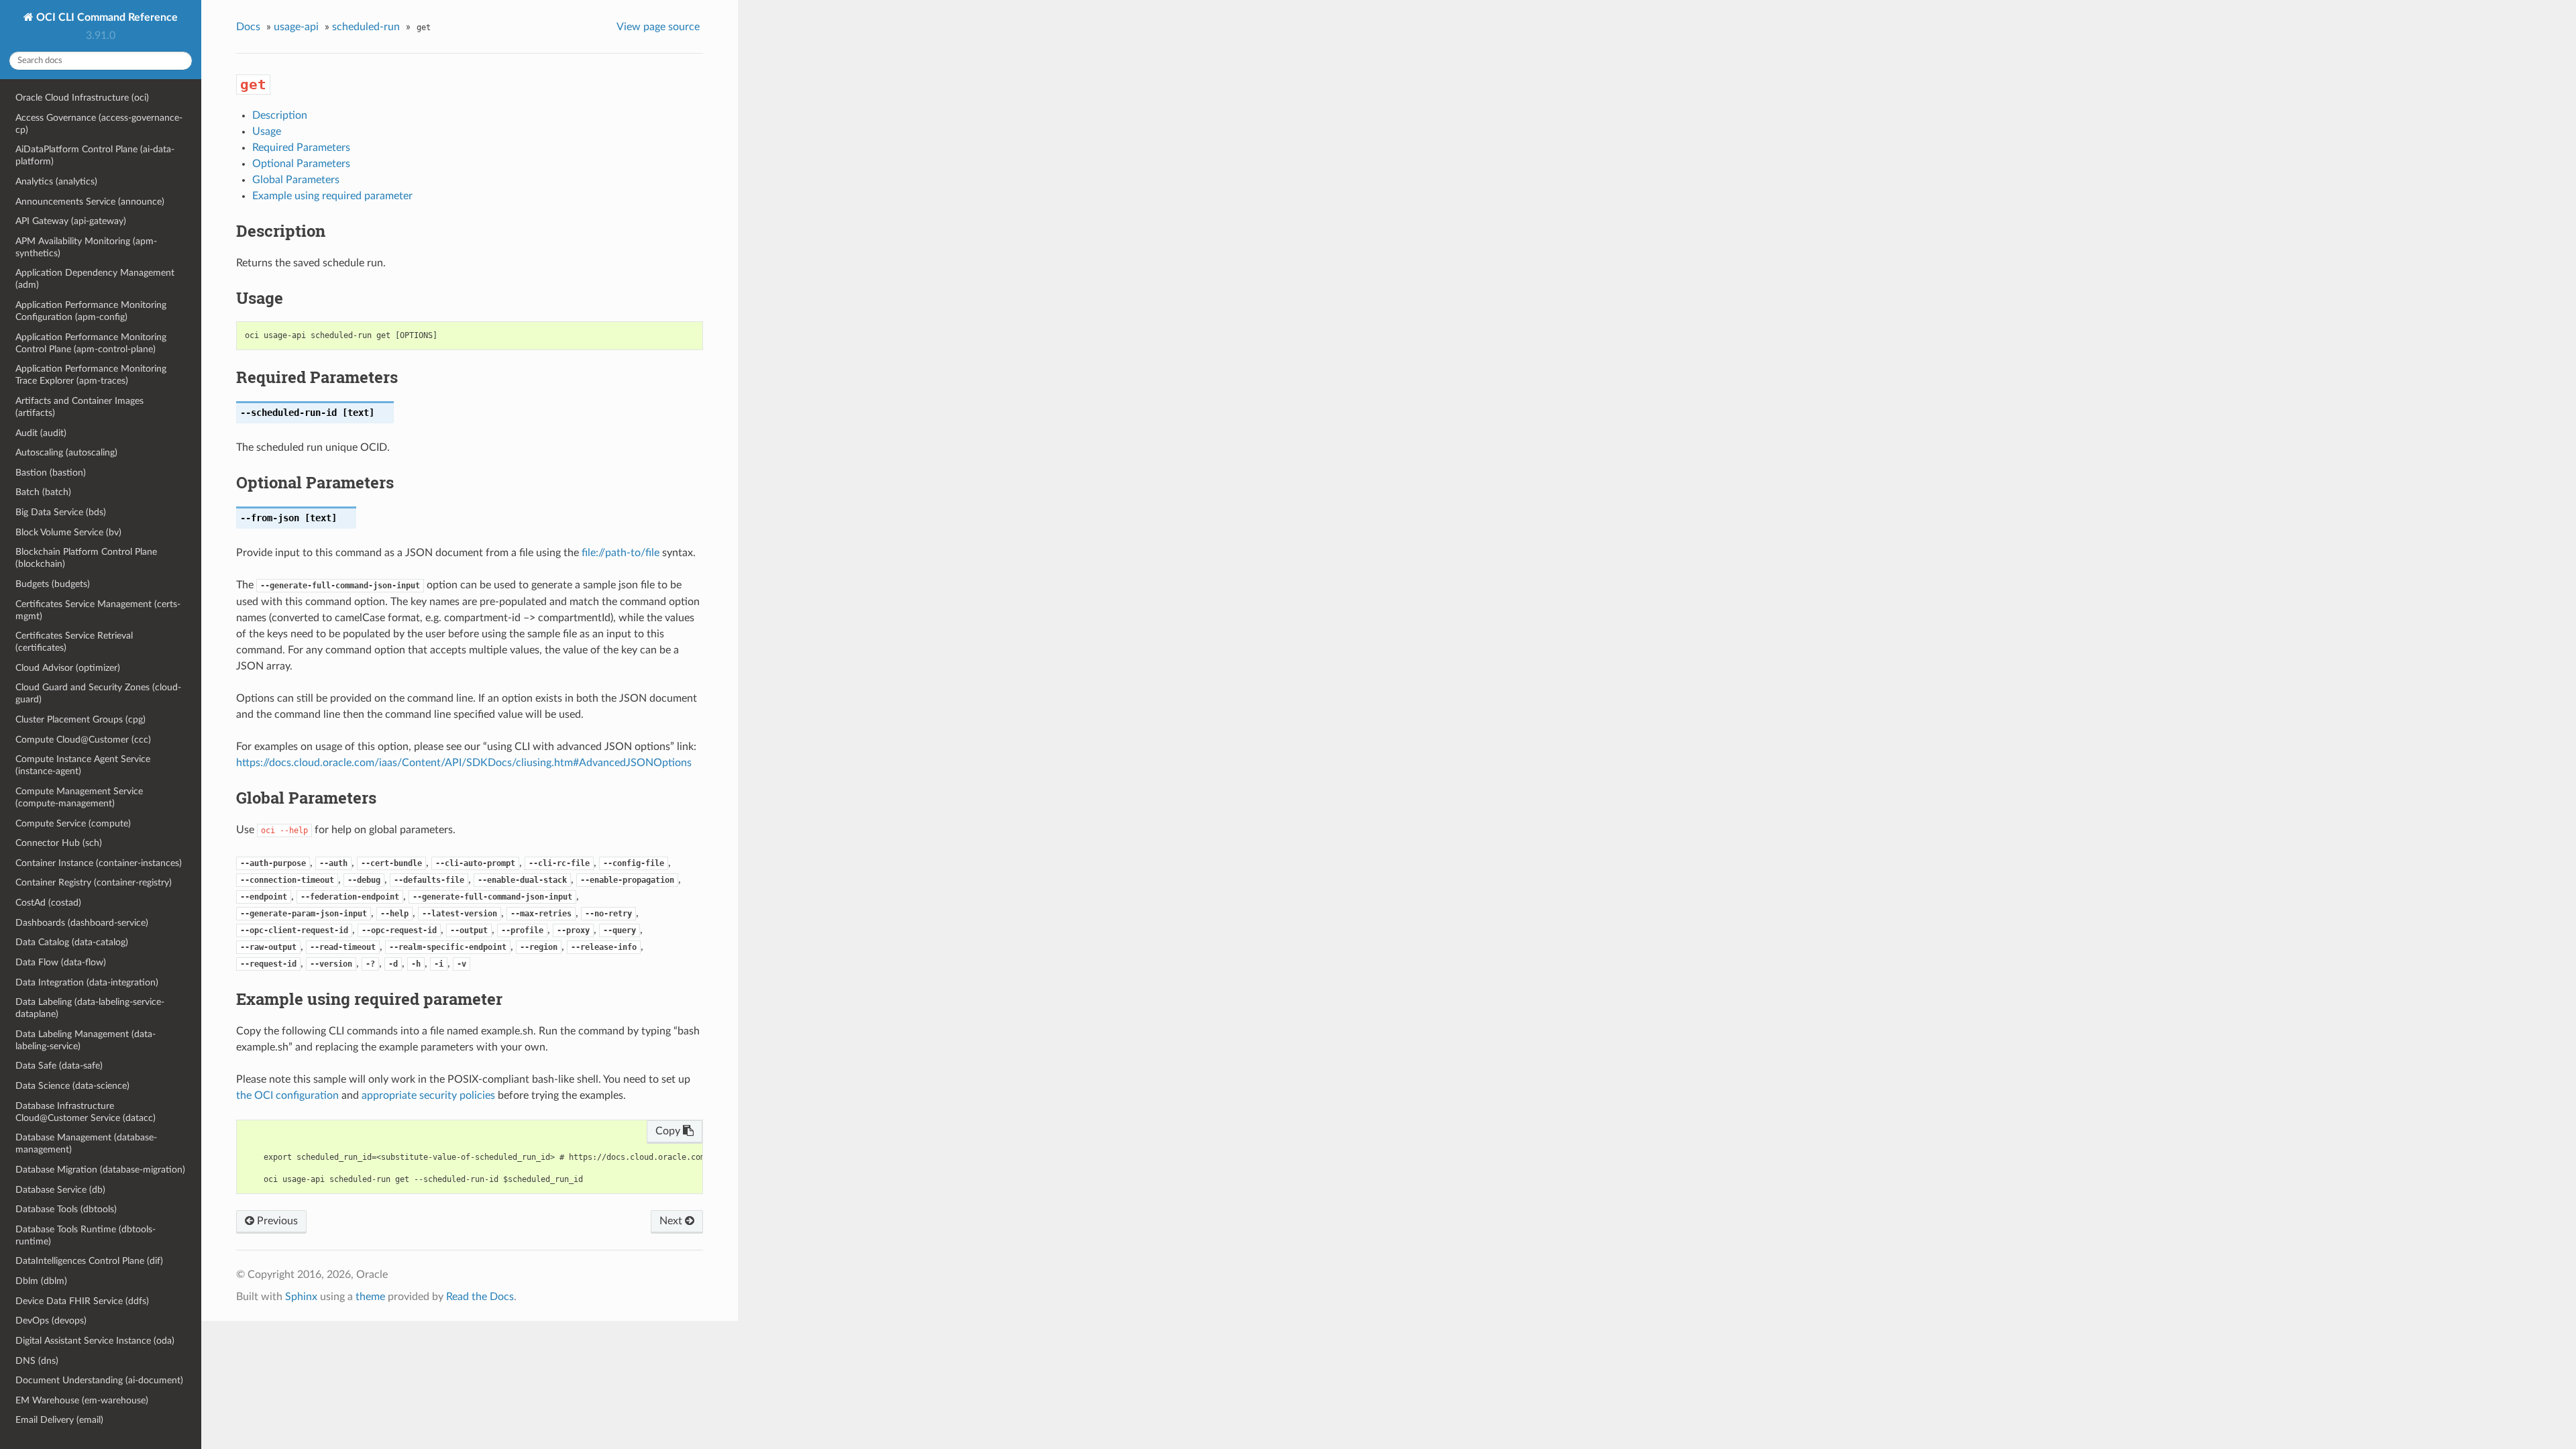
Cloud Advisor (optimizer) (68, 668)
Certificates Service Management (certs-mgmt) (98, 610)
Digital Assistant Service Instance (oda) (95, 1341)
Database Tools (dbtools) (66, 1209)
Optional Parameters (301, 164)
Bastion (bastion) (51, 473)
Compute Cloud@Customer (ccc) (83, 740)
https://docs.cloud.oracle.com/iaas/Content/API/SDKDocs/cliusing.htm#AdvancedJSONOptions (464, 763)
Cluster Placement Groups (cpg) (80, 719)
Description (280, 115)
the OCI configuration (287, 1095)
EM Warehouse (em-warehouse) (82, 1400)
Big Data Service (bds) (61, 512)
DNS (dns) (37, 1361)
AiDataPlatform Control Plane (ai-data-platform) (95, 155)
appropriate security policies (428, 1095)
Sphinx (301, 1297)
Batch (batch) (43, 492)
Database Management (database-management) (86, 1143)
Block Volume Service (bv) (68, 532)
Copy (669, 1131)
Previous (276, 1221)
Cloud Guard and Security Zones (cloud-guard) (98, 693)
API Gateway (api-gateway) (71, 221)
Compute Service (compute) (73, 823)
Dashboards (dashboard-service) (82, 923)
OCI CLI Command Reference (106, 17)
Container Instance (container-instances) (99, 863)
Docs (248, 27)
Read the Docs (480, 1297)
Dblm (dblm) (41, 1281)
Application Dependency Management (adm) (95, 279)
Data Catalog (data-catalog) (72, 942)
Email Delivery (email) (59, 1420)
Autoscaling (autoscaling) (66, 452)
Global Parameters (296, 180)
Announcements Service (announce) (90, 202)
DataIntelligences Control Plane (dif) (89, 1261)
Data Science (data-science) (72, 1086)
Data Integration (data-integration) (87, 982)
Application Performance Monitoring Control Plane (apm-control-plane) (91, 343)
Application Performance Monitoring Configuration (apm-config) (91, 311)
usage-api (296, 27)
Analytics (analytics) (56, 181)
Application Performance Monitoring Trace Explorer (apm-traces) (91, 375)
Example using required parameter (332, 196)
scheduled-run (366, 27)
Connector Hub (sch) (59, 843)
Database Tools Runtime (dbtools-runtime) (86, 1235)
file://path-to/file (621, 553)
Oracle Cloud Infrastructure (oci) (82, 98)
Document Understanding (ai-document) (99, 1380)
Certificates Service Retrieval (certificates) (74, 642)
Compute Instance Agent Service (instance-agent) (83, 765)
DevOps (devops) (51, 1321)
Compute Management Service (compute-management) (79, 797)
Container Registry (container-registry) (94, 882)
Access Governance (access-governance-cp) (99, 124)
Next (672, 1221)
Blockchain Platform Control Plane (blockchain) (86, 558)
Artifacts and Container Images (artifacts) (79, 407)
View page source (658, 27)
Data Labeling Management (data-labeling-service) (86, 1040)
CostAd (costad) (48, 903)
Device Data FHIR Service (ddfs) (82, 1301)
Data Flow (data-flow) (61, 962)
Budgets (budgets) (53, 584)
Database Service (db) (60, 1190)
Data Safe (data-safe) (59, 1066)
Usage (267, 131)
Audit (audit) (41, 433)
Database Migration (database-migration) (100, 1170)
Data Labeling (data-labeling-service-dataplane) (90, 1008)
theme (370, 1297)
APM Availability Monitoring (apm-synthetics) (86, 247)
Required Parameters (301, 148)
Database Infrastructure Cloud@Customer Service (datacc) (86, 1112)
